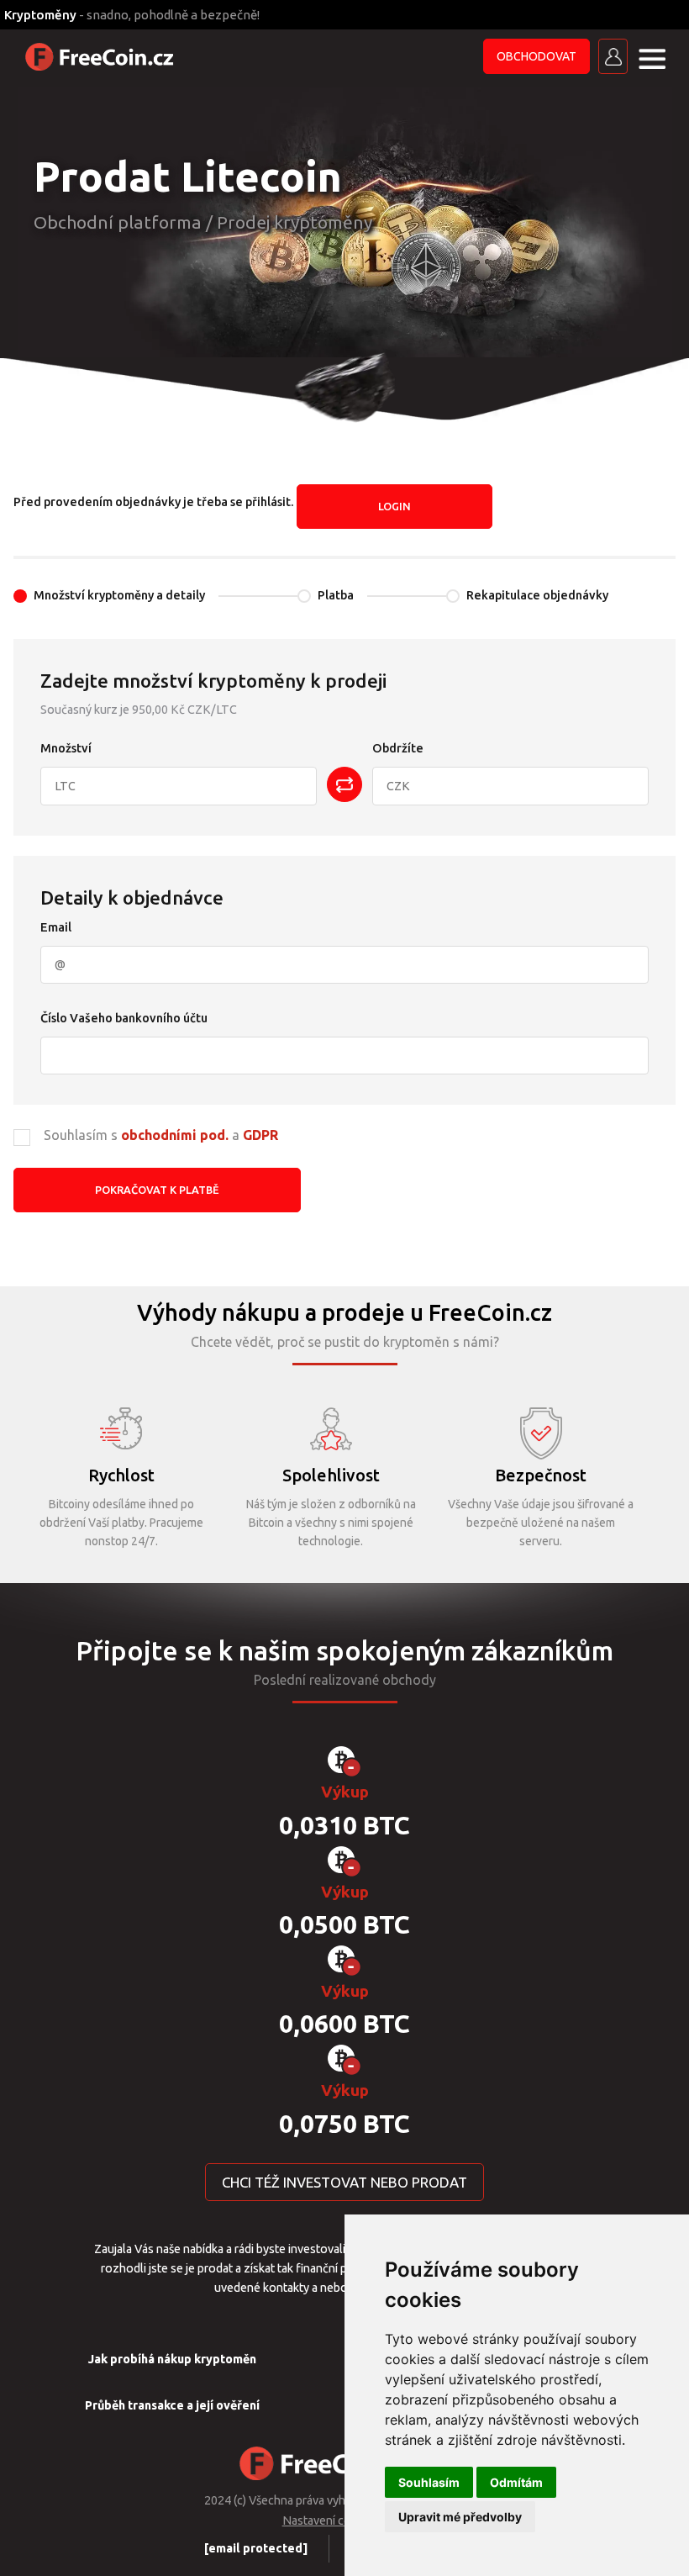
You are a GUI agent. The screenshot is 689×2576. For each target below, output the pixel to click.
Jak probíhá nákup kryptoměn (172, 2359)
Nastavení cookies (331, 2521)
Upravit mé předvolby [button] (460, 2517)
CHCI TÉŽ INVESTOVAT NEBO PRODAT (344, 2182)
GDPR (260, 1135)
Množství (66, 748)
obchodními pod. (175, 1135)
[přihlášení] (613, 56)
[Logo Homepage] (101, 56)
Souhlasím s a (161, 1135)
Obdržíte (398, 748)
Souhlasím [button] (429, 2482)
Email (56, 927)
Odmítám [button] (516, 2482)
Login (394, 506)
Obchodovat (536, 56)
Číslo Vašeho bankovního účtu (124, 1018)
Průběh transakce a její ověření (172, 2405)
